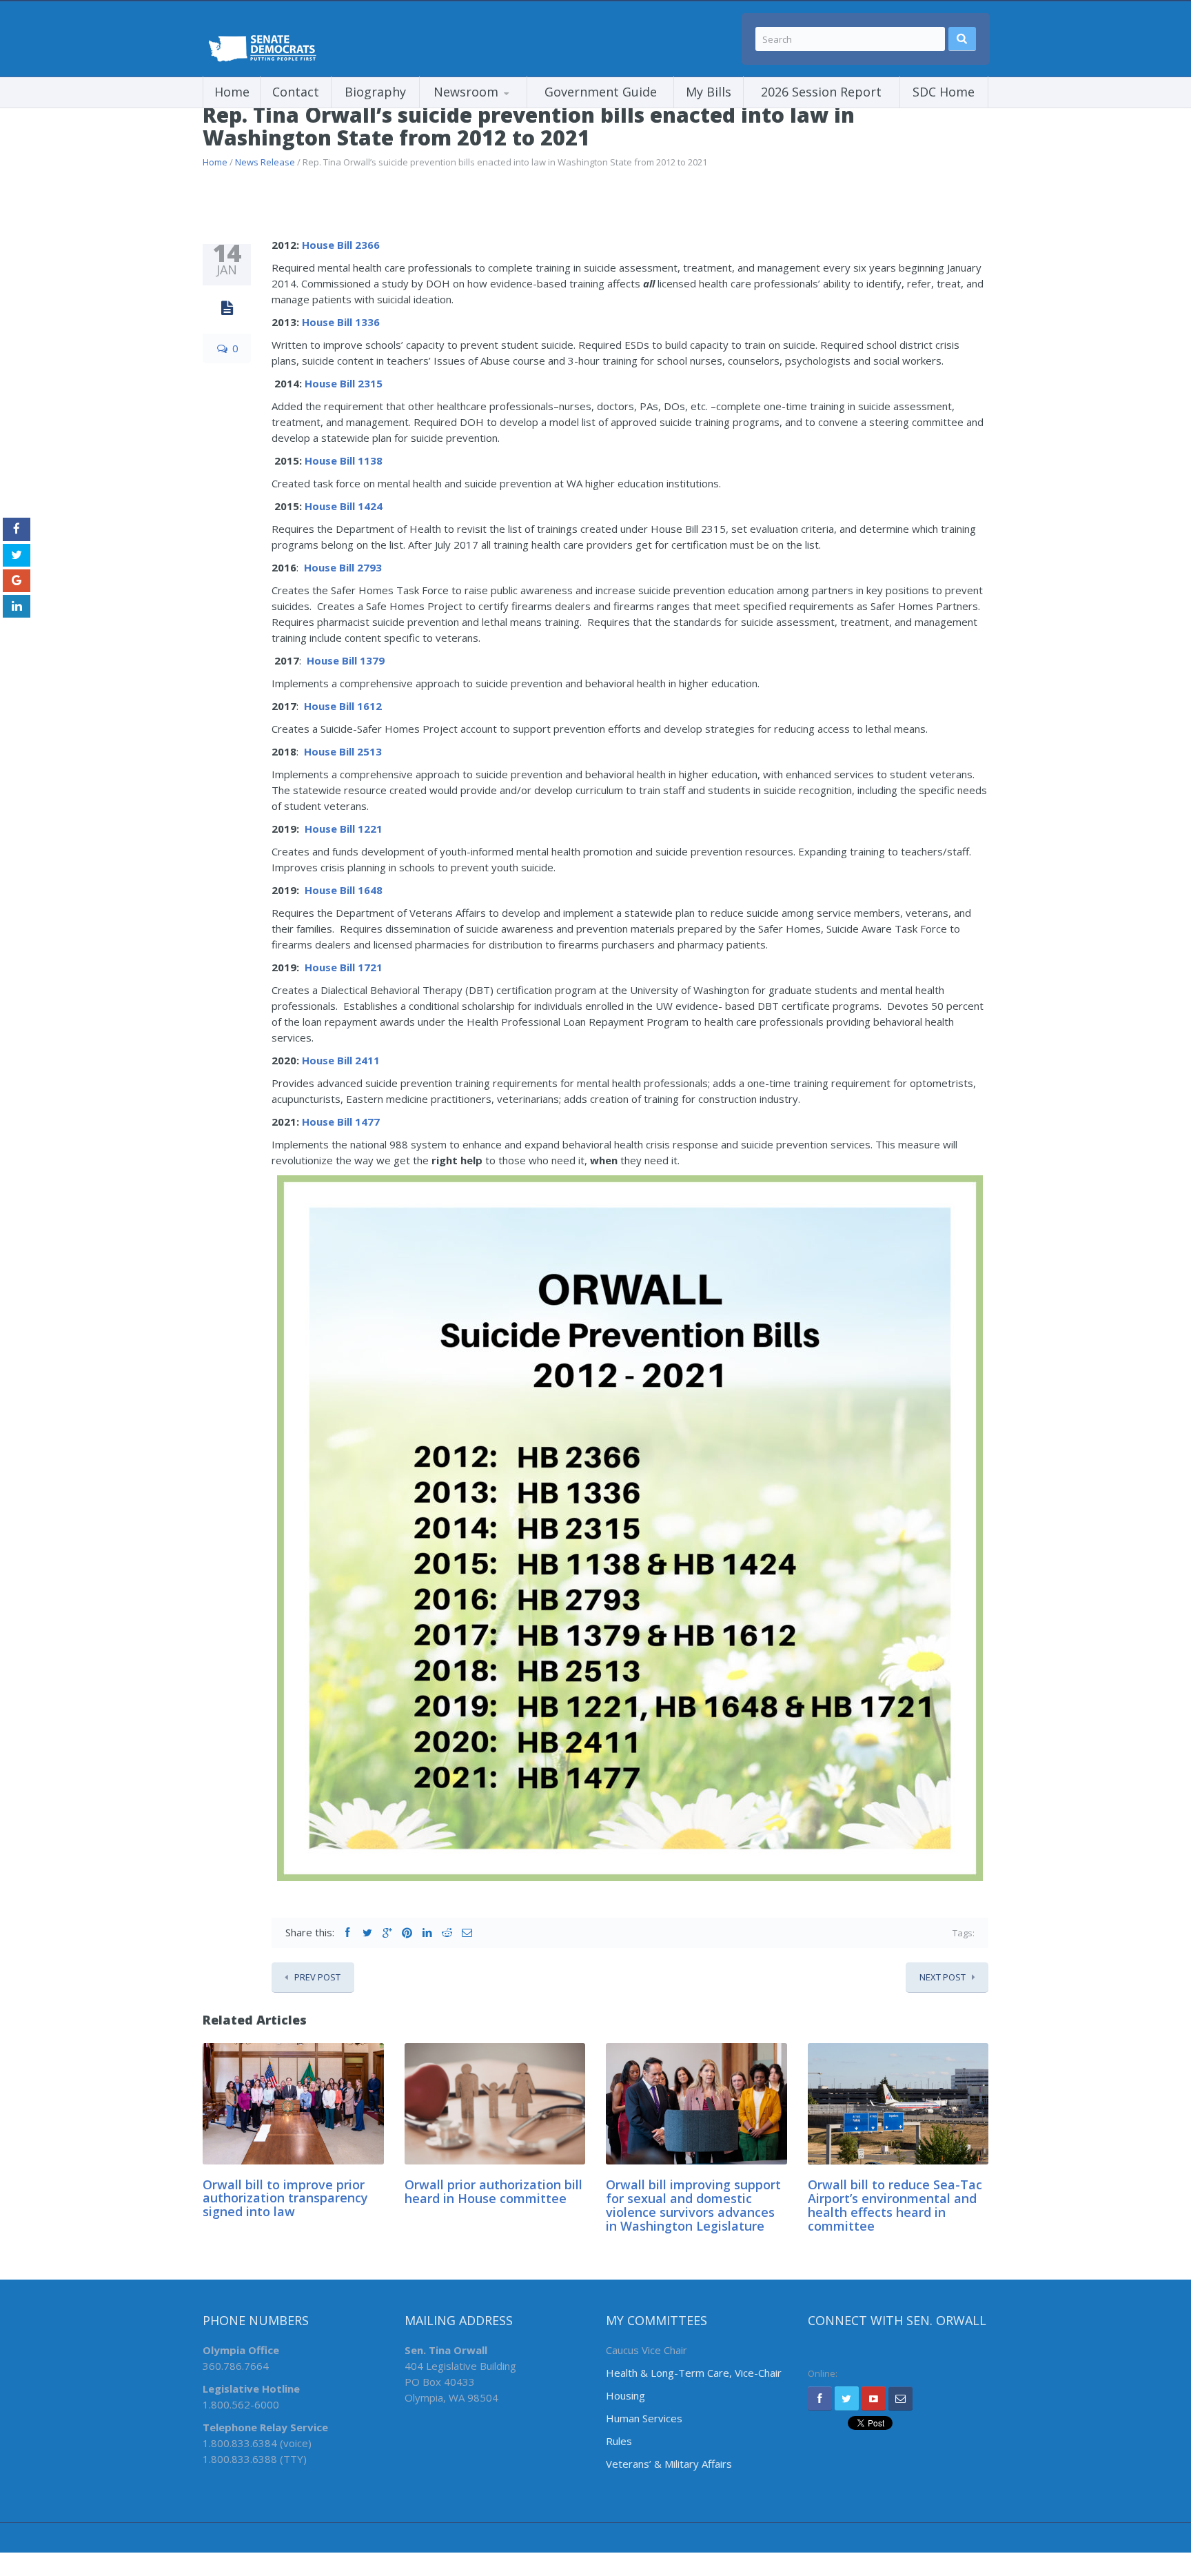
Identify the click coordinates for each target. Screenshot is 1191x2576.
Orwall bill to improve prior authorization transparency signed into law (285, 2198)
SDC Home (944, 92)
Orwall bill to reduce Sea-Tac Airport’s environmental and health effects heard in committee (895, 2205)
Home (232, 92)
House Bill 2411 (341, 1060)
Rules (619, 2441)
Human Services (644, 2418)
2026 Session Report (821, 92)
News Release (265, 162)
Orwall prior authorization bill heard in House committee (493, 2191)
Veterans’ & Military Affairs (669, 2464)
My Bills (709, 92)
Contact (296, 92)
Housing (625, 2395)
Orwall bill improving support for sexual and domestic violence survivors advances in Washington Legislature (693, 2205)
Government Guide (601, 92)
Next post (943, 1977)
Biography (375, 92)
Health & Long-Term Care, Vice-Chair (694, 2373)
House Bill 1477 (341, 1122)
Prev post (317, 1977)
